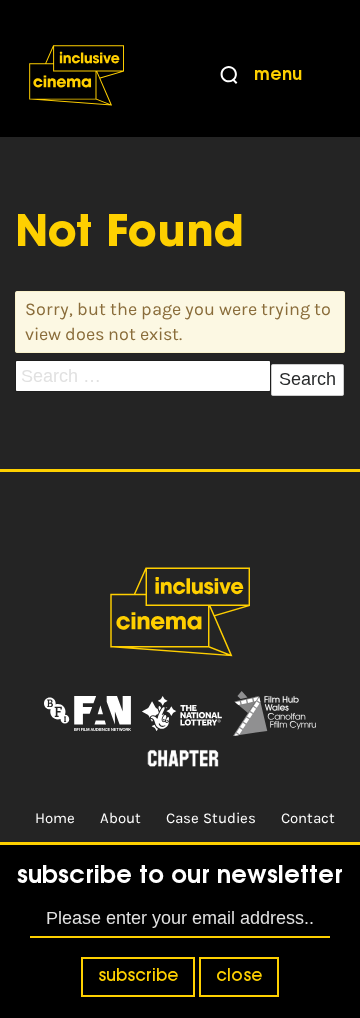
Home (55, 818)
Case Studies (211, 818)
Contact (308, 818)
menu (278, 76)
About (120, 818)
